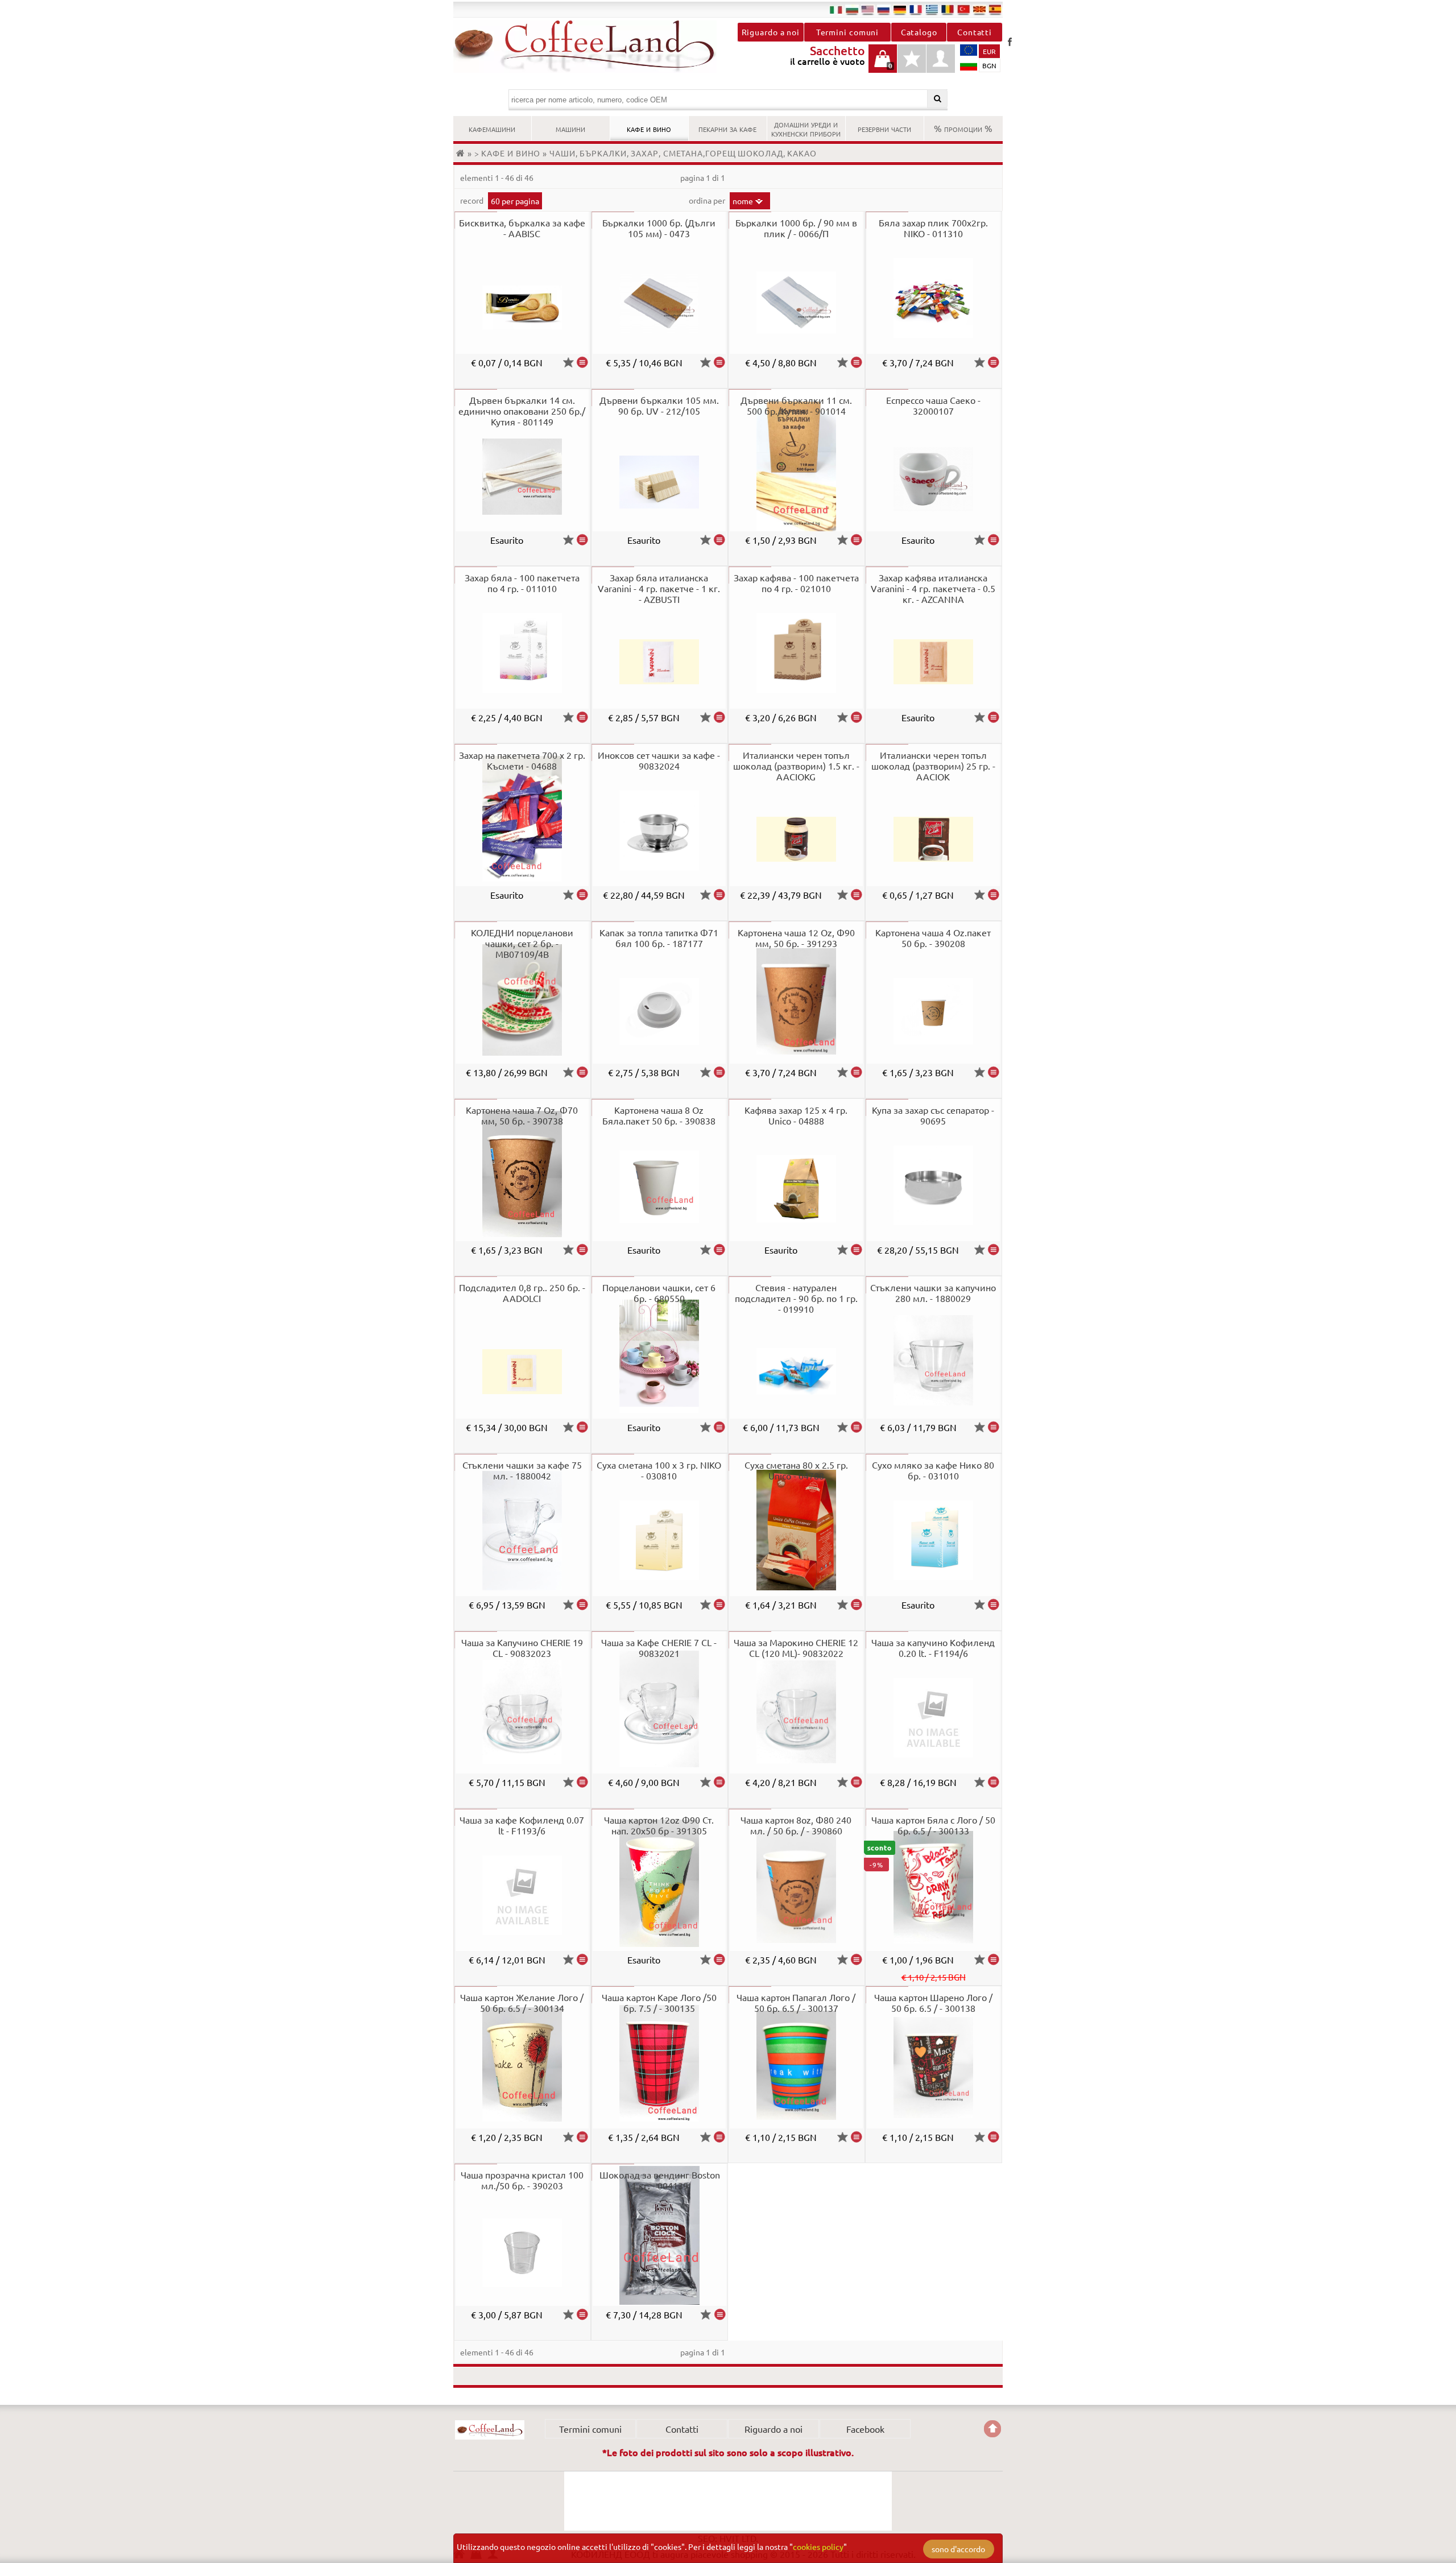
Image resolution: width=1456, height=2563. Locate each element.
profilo (941, 59)
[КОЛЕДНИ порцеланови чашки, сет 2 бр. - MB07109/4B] (582, 1072)
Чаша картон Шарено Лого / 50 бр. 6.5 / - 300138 (933, 2002)
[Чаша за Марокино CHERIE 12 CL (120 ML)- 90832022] (857, 1782)
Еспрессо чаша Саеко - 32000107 (933, 405)
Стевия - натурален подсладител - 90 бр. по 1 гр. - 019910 (796, 1298)
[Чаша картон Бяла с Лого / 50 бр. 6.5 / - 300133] (994, 1960)
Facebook (1010, 42)
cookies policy (818, 2547)
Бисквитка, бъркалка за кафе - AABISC (522, 228)
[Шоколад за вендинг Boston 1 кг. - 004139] (720, 2314)
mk (979, 9)
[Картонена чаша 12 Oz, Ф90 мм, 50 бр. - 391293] (857, 1072)
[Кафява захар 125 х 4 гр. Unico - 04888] (857, 1250)
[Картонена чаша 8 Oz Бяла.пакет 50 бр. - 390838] (719, 1250)
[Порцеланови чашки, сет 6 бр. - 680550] (719, 1427)
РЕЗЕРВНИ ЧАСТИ (884, 128)
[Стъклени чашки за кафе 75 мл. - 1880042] (582, 1605)
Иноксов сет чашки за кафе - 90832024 (659, 760)
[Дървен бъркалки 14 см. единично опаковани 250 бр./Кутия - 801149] (582, 540)
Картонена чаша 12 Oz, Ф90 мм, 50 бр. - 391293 (796, 938)
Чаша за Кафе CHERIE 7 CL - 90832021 (659, 1648)
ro (948, 9)
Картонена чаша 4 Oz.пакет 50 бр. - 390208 (933, 938)
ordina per (708, 200)
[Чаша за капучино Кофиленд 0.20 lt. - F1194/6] (994, 1782)
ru (884, 9)
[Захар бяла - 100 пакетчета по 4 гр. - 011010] (582, 717)
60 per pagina (515, 201)
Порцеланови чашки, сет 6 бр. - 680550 (659, 1293)
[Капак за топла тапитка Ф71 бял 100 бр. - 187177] (719, 1072)
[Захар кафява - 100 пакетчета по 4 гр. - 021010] (857, 717)
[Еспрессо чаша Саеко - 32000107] (994, 540)
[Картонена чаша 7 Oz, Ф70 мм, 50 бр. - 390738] (582, 1250)
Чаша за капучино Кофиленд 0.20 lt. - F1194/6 (933, 1648)
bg (852, 9)
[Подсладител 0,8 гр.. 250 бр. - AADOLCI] (582, 1427)
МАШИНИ (570, 128)
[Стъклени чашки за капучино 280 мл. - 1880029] (994, 1427)
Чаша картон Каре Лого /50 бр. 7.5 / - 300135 (659, 2002)
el (932, 9)
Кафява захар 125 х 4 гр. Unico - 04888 (796, 1115)
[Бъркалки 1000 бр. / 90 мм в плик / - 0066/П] (857, 362)
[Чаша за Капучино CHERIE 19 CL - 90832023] (582, 1782)
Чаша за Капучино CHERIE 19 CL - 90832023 (522, 1648)
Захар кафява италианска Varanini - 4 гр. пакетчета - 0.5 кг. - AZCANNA (933, 588)
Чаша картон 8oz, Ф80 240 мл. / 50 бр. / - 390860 (796, 1825)
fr (916, 9)
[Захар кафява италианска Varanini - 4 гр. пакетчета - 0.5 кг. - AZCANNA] (994, 717)
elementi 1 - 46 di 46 (497, 177)
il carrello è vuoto (883, 65)
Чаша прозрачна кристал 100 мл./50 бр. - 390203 (522, 2180)
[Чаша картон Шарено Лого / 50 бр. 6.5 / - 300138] (994, 2137)
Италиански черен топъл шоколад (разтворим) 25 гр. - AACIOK (933, 766)
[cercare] (938, 99)
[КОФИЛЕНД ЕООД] (591, 47)
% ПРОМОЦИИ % (963, 128)
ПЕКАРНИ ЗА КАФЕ (727, 128)
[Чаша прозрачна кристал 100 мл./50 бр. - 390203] (582, 2314)
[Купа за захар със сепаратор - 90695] (994, 1250)
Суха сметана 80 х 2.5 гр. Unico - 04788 (796, 1470)
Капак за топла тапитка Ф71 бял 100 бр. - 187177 (659, 938)
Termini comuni (848, 32)
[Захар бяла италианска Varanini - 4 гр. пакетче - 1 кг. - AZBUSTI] (719, 717)
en (868, 9)
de (900, 9)
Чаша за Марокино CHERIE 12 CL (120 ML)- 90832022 (796, 1648)
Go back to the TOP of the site (992, 2429)
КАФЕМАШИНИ (492, 128)
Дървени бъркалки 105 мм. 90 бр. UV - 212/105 (659, 405)
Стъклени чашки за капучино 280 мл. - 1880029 (933, 1293)
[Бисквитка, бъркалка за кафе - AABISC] (582, 362)
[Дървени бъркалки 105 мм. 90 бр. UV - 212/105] (719, 540)
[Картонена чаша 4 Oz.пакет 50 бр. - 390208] (994, 1072)
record (473, 200)
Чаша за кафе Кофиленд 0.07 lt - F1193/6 (522, 1825)
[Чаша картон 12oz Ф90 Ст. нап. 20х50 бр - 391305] (719, 1960)
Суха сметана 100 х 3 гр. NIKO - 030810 (659, 1470)
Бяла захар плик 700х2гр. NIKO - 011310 (933, 228)
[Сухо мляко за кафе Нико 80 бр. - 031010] (994, 1605)
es (995, 9)
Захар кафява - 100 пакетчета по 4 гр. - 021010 (796, 583)
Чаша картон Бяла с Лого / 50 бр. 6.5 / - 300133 (933, 1825)
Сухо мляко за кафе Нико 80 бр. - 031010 (933, 1470)
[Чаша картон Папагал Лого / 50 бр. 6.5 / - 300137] (857, 2137)
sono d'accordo (958, 2549)
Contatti (975, 32)
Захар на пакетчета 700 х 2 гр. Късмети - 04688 (522, 760)
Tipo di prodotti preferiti (912, 65)
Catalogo (919, 32)
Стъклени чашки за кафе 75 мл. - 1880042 (522, 1470)
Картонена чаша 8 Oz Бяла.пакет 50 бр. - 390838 (659, 1115)
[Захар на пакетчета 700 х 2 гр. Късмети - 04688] (582, 895)
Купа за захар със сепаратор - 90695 (933, 1115)
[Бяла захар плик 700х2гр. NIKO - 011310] (994, 362)
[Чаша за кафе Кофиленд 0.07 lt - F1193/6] (582, 1960)
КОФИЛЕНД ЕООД (490, 2430)
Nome (743, 201)
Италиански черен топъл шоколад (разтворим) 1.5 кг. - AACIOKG (796, 766)
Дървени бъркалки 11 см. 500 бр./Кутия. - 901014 (796, 405)
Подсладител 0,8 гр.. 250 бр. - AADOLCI (522, 1293)
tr (963, 9)
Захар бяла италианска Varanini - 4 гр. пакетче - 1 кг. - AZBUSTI (659, 588)
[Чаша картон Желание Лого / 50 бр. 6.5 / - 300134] (582, 2137)
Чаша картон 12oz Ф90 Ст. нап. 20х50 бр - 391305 (659, 1825)
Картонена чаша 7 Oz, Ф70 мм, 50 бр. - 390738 (522, 1115)
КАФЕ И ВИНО (649, 128)
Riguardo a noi (771, 32)
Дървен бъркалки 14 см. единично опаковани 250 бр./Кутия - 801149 (522, 411)
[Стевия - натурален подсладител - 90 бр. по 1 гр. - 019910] (857, 1427)
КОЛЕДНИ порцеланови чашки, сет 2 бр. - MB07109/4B (522, 943)
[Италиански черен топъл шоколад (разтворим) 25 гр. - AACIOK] (994, 895)
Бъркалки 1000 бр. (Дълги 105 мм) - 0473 (659, 228)
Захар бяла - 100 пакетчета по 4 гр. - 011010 (522, 583)
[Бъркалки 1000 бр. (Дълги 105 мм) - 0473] (719, 362)
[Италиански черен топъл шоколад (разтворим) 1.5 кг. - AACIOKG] (857, 895)
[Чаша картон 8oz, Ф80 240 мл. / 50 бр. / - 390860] (857, 1960)
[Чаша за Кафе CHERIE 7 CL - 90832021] (719, 1782)
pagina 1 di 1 (703, 177)
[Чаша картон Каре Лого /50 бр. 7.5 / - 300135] (719, 2137)
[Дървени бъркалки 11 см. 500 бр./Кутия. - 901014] (857, 540)
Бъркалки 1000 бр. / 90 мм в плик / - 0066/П (796, 228)
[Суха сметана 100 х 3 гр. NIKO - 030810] (719, 1605)
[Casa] (462, 153)
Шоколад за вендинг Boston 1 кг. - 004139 (660, 2180)
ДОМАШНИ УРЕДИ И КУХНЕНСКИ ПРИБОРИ (806, 128)
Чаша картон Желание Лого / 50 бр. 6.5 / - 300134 (522, 2002)
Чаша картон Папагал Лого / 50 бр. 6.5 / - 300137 (796, 2002)
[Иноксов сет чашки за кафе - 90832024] (719, 895)
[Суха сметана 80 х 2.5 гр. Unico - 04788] (857, 1605)
